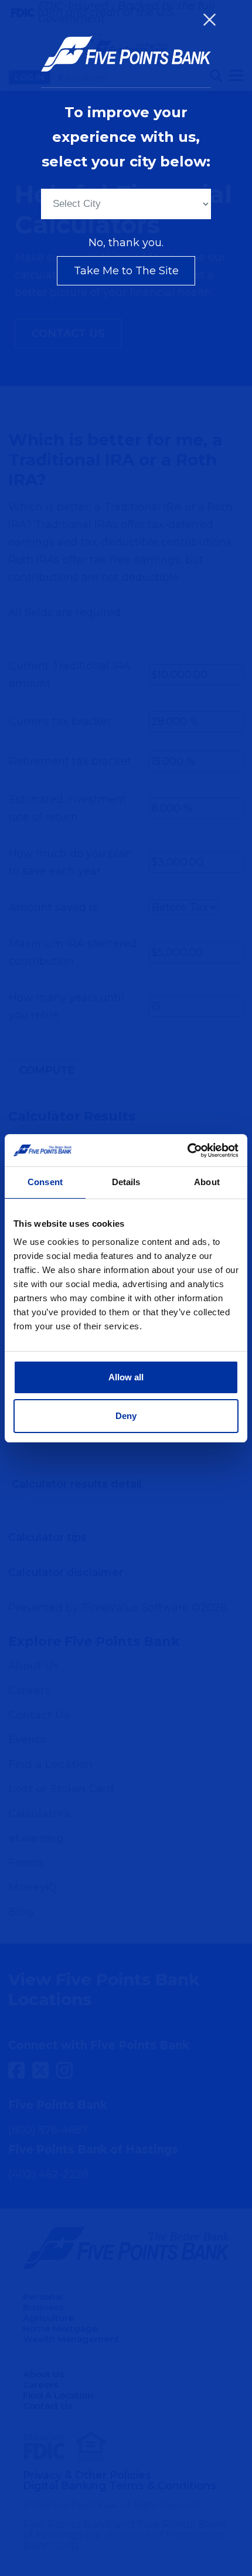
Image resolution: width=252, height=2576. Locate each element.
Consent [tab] (45, 1182)
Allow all (126, 1377)
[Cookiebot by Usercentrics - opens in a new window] (187, 1151)
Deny (126, 1416)
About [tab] (207, 1182)
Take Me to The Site (126, 271)
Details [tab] (126, 1182)
